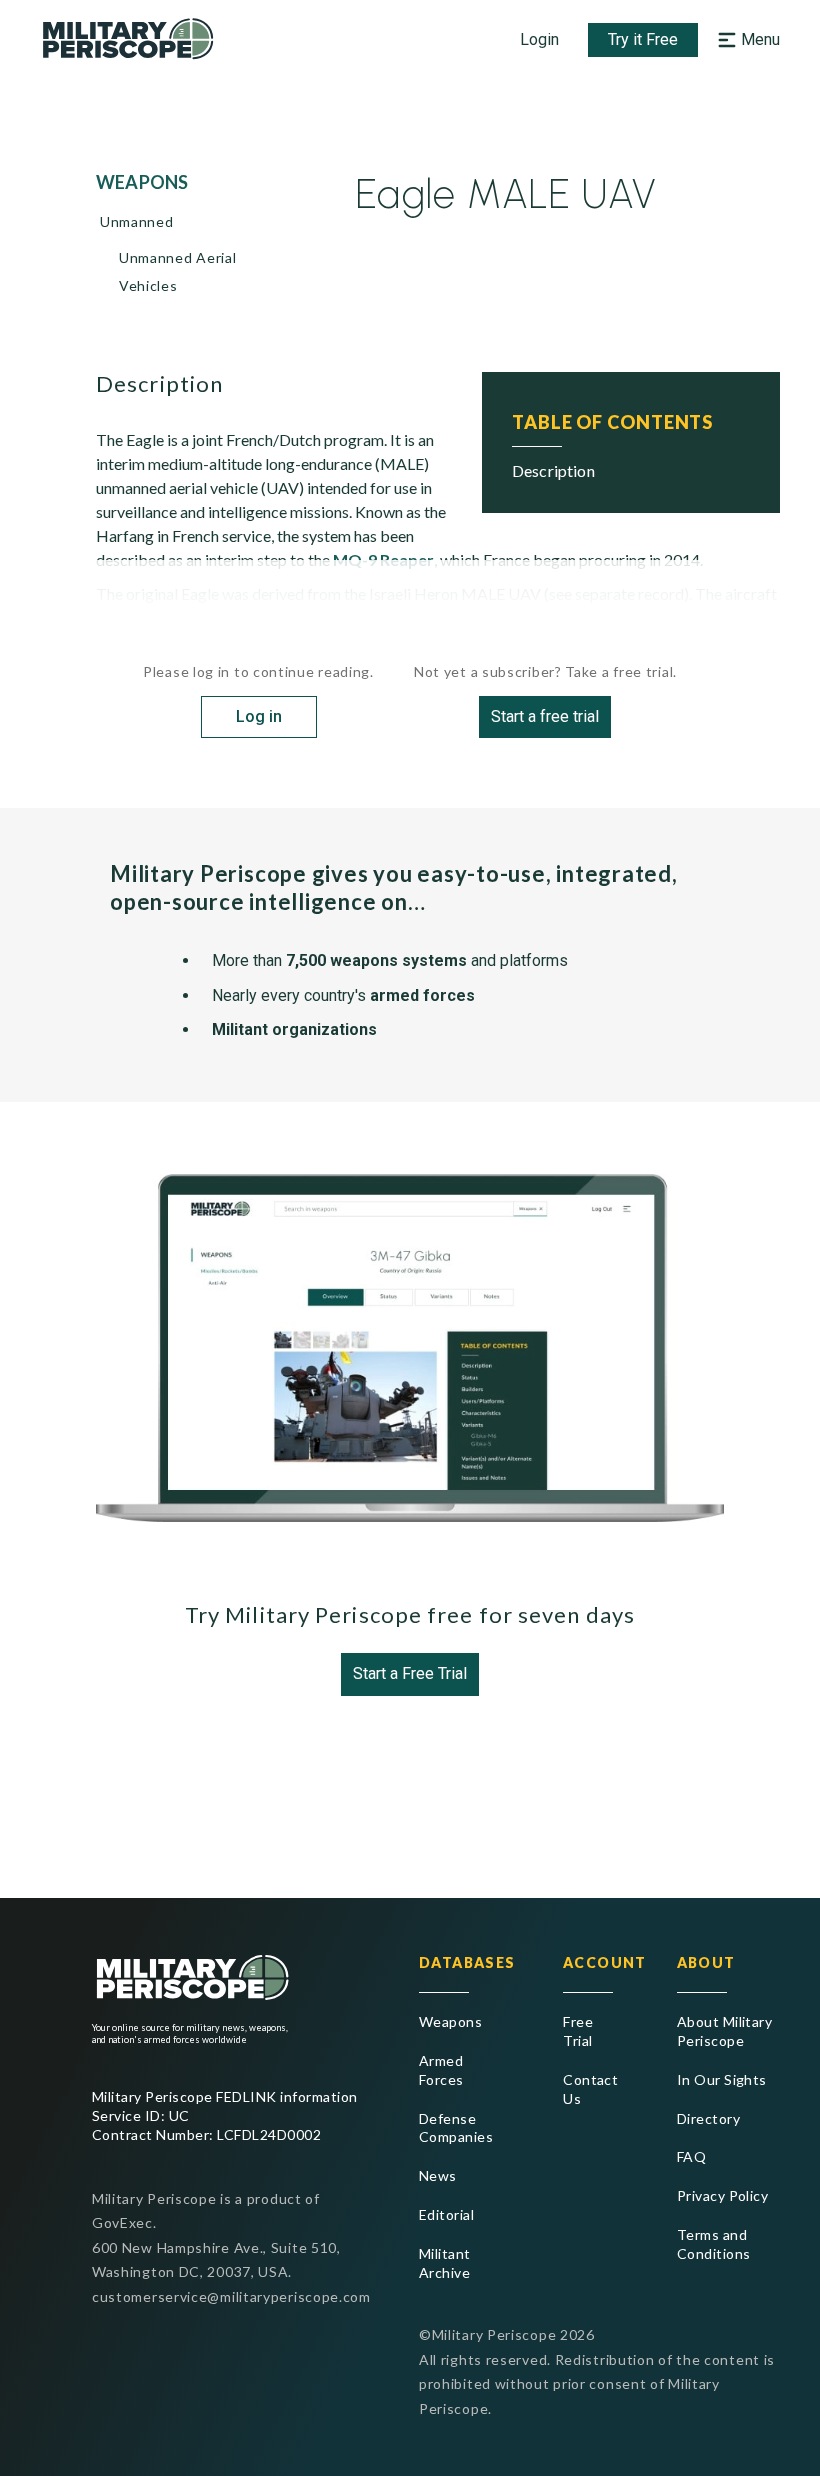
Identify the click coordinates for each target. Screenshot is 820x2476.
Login (539, 39)
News (438, 2175)
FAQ (691, 2156)
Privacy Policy (723, 2195)
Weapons (450, 2021)
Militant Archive (445, 2263)
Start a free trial (545, 716)
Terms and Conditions (714, 2244)
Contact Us (588, 2089)
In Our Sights (722, 2079)
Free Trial (578, 2031)
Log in (259, 716)
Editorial (446, 2214)
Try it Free (643, 39)
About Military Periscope (725, 2031)
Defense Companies (456, 2128)
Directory (708, 2118)
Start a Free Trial (410, 1673)
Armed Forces (441, 2070)
